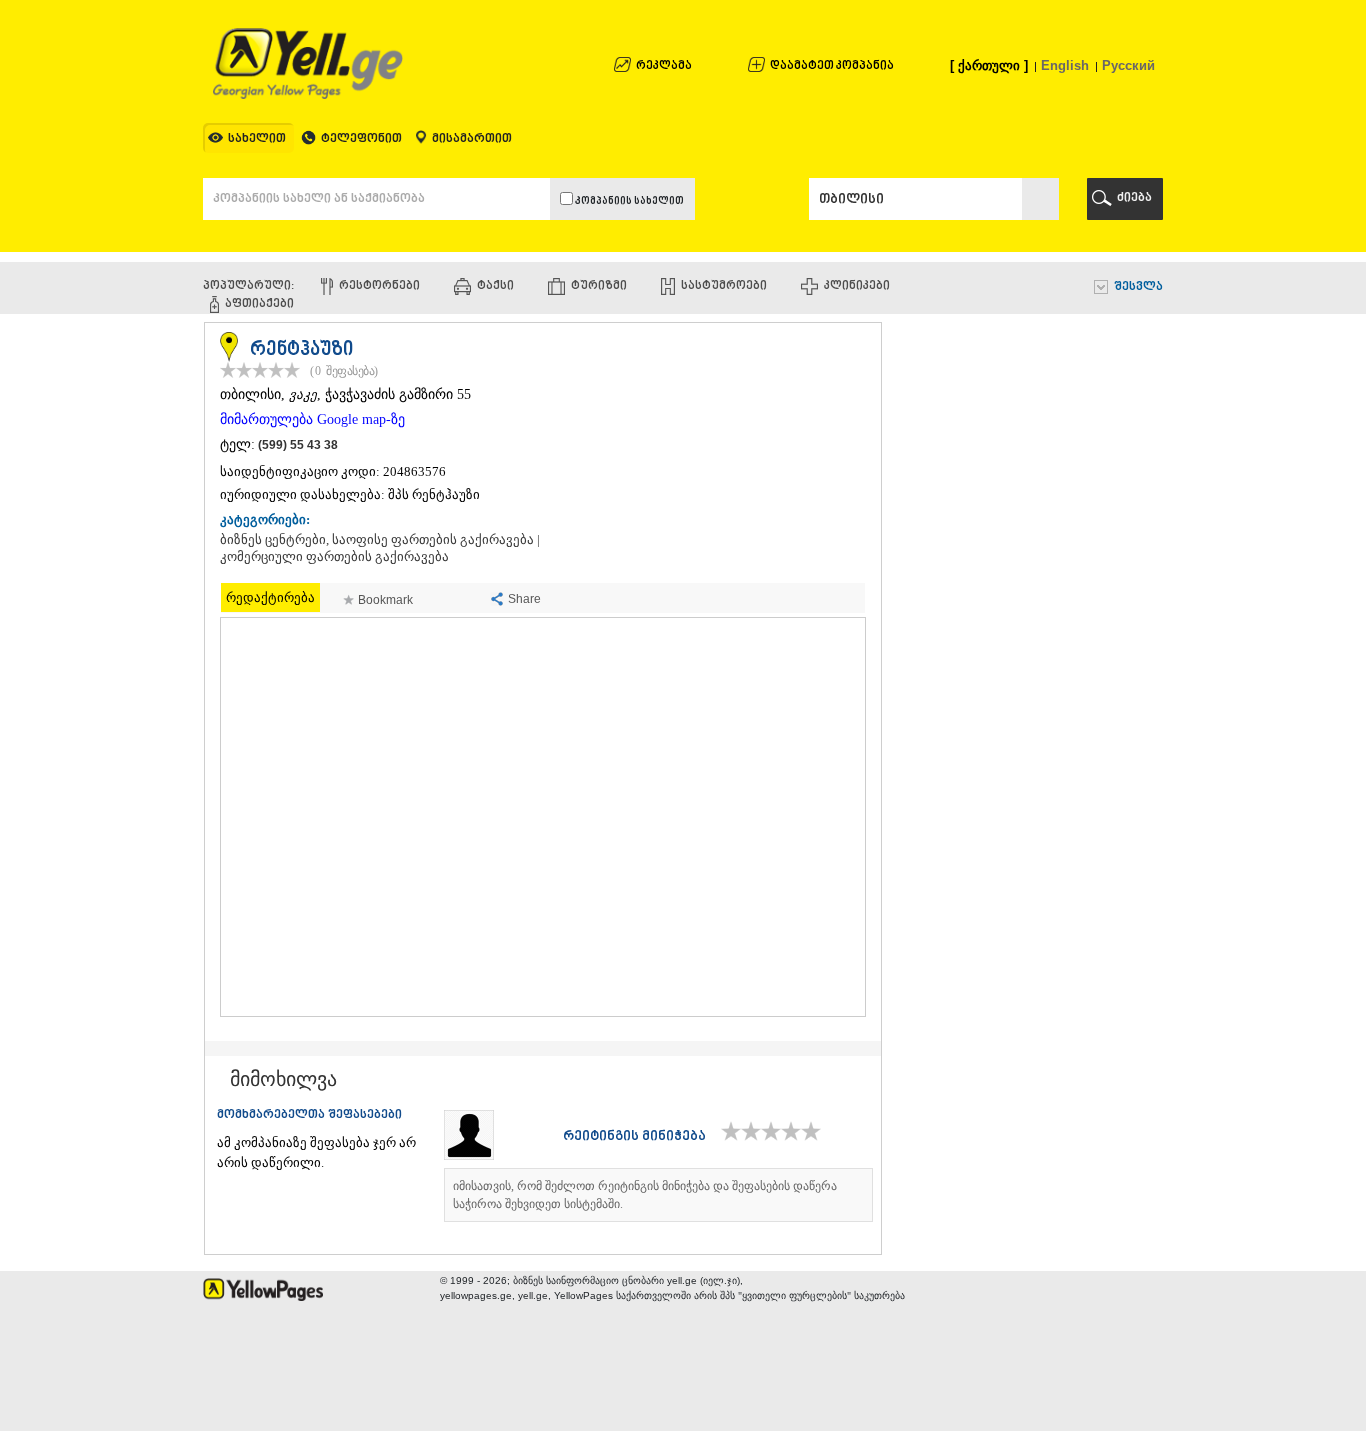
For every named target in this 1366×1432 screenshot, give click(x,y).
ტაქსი (495, 286)
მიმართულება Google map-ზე (312, 419)
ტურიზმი (599, 286)
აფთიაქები (259, 304)
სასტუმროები (724, 286)
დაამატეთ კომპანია (832, 66)
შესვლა (1138, 287)
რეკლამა (664, 66)
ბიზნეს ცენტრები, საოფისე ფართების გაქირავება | (380, 540)
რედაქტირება (270, 597)
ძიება (1134, 198)
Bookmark (385, 600)
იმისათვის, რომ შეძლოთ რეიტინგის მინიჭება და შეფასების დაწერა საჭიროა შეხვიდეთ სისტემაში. (645, 1195)
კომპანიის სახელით (628, 201)
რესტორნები (379, 286)
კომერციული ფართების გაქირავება (334, 557)
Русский (1128, 65)
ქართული (989, 65)
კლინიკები (857, 286)
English (1065, 65)
